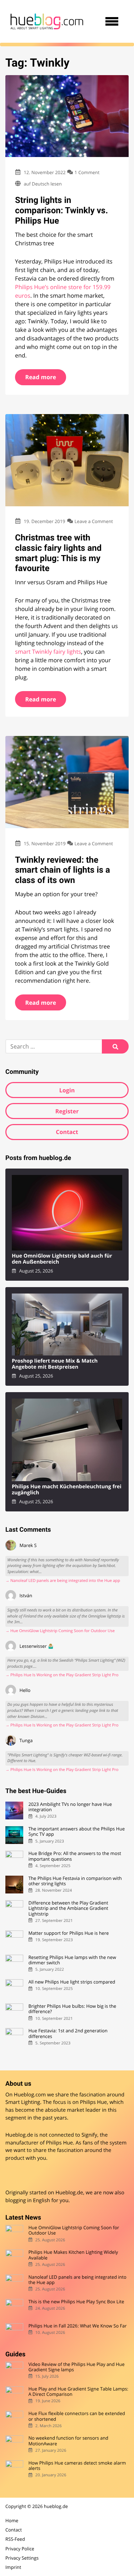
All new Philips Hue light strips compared (72, 1982)
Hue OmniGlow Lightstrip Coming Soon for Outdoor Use (74, 2230)
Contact (67, 1132)
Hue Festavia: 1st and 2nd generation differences (68, 2034)
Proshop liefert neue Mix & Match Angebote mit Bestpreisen (55, 1364)
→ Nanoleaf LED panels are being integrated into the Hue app (63, 1581)
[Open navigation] (112, 21)
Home (12, 2520)
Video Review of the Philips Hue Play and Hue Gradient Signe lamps (76, 2367)
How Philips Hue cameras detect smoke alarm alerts (77, 2466)
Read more (41, 377)
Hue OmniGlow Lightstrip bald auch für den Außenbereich (62, 1259)
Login (67, 1090)
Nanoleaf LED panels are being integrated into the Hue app (77, 2280)
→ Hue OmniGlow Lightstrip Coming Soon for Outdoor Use (60, 1631)
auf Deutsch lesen (43, 184)
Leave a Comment (94, 521)
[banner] (47, 21)
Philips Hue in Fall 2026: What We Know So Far (77, 2326)
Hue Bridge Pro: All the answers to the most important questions (75, 1856)
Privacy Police (20, 2549)
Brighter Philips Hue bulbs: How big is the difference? (72, 2009)
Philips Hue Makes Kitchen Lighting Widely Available (73, 2255)
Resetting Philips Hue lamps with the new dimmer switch (72, 1960)
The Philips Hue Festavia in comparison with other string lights (75, 1881)
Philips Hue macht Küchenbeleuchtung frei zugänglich (67, 1490)
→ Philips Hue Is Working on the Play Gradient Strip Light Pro (62, 1675)
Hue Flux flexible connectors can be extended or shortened (77, 2416)
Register (67, 1111)
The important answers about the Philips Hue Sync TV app (76, 1832)
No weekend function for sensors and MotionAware (68, 2441)
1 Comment (87, 172)
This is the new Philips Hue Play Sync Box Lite (76, 2302)
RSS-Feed (15, 2539)
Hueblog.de (69, 2193)
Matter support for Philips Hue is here (68, 1933)
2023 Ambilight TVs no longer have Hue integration (70, 1807)
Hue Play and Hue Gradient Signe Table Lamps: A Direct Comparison (78, 2392)
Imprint (13, 2567)
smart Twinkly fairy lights (48, 652)
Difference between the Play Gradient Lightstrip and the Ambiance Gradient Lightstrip (68, 1908)
